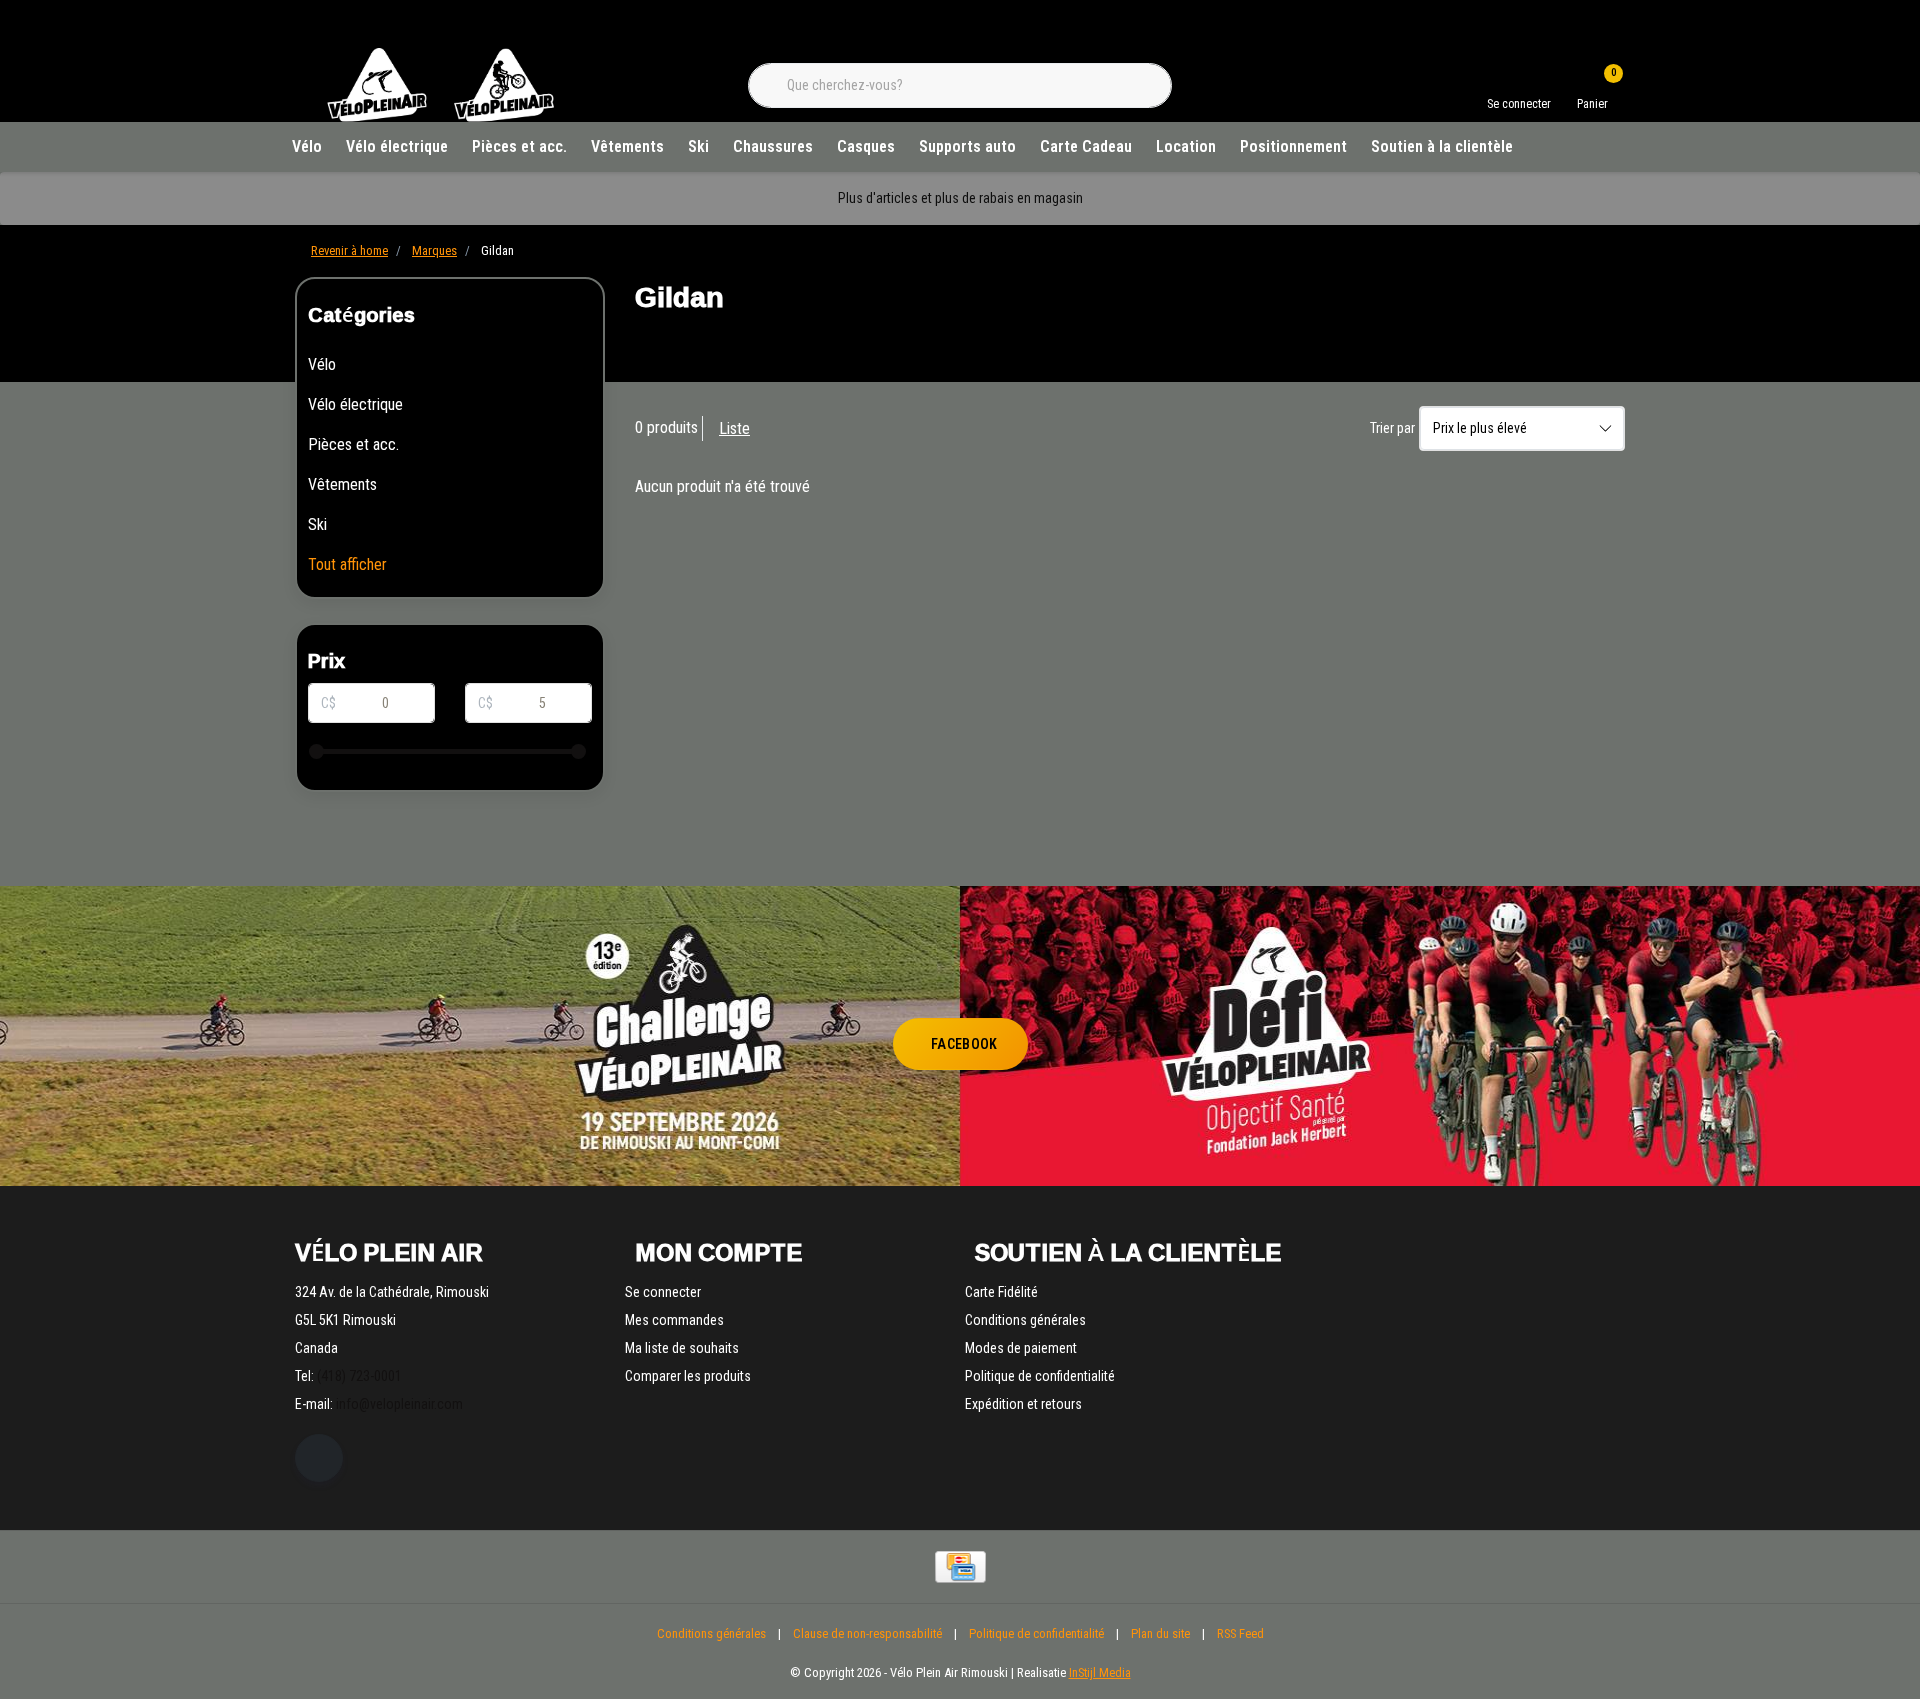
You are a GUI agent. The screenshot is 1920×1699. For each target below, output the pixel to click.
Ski (698, 146)
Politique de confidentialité (1036, 1633)
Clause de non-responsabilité (867, 1633)
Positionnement (1293, 146)
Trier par (1392, 428)
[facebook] (319, 1458)
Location (1186, 146)
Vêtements (627, 146)
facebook (964, 1044)
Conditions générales (711, 1633)
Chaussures (773, 146)
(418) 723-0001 (359, 1376)
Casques (866, 146)
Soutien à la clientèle (1442, 146)
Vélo (307, 146)
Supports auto (967, 146)
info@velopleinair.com (399, 1404)
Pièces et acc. (519, 146)
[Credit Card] (960, 1567)
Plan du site (1160, 1633)
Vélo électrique (397, 146)
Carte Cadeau (1086, 146)
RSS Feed (1240, 1633)
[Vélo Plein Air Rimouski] (440, 119)
